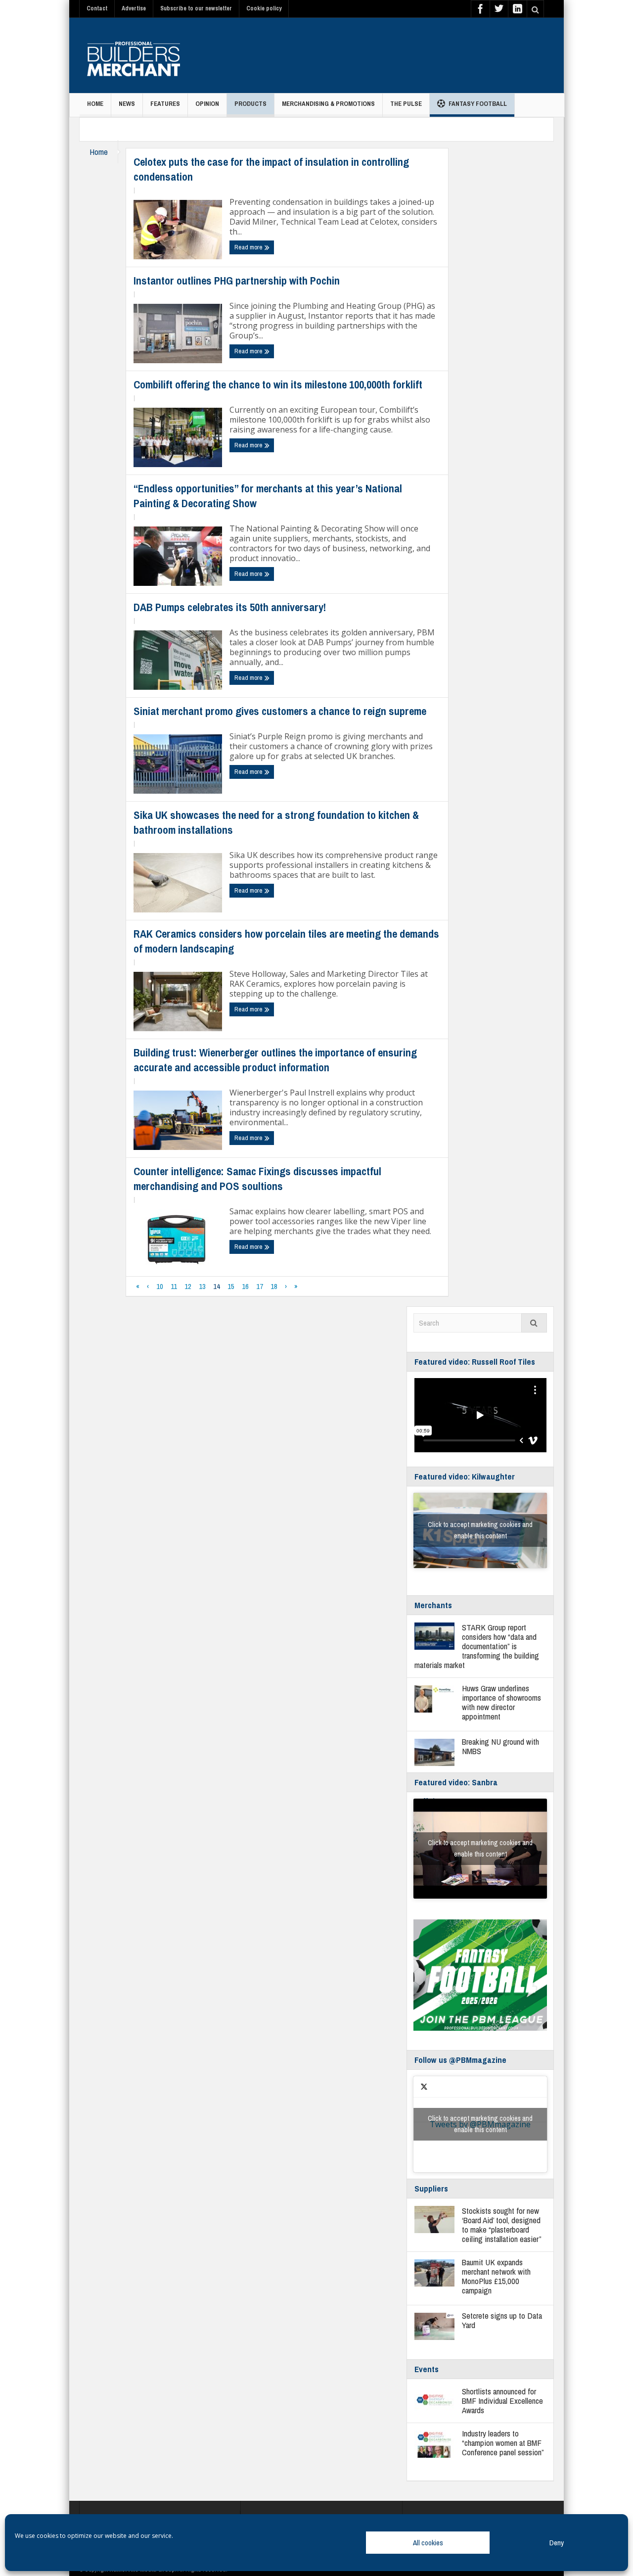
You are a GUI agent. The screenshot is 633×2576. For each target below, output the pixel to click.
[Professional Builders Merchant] (134, 55)
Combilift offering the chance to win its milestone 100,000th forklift (278, 384)
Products (250, 104)
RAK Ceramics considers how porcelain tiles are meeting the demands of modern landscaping (286, 941)
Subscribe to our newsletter (196, 8)
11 (174, 1286)
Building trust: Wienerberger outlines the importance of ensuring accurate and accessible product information (275, 1060)
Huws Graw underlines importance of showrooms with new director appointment (501, 1702)
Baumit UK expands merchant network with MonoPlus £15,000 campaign (496, 2276)
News (127, 104)
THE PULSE (406, 104)
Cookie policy (264, 8)
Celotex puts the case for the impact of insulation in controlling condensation (271, 169)
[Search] (534, 1323)
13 (202, 1286)
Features (165, 104)
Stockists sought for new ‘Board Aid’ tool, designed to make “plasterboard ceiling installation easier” (502, 2225)
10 (160, 1286)
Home (95, 104)
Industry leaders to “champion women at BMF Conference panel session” (503, 2443)
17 (260, 1286)
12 (188, 1286)
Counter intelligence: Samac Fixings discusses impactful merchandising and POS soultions (257, 1179)
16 (245, 1286)
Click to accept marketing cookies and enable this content (480, 1530)
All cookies (428, 2543)
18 (274, 1286)
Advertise (134, 8)
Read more (249, 247)
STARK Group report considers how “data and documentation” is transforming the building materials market (477, 1646)
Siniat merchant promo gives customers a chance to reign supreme (281, 711)
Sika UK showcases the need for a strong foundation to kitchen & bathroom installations (276, 822)
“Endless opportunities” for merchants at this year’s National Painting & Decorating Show (268, 496)
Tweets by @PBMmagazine (480, 2124)
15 (231, 1286)
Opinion (207, 104)
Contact (97, 8)
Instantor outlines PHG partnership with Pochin (237, 281)
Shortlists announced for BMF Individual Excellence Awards (502, 2401)
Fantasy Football (478, 104)
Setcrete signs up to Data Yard (502, 2320)
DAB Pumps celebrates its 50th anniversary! (230, 607)
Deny (557, 2543)
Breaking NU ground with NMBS (500, 1746)
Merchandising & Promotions (328, 104)
